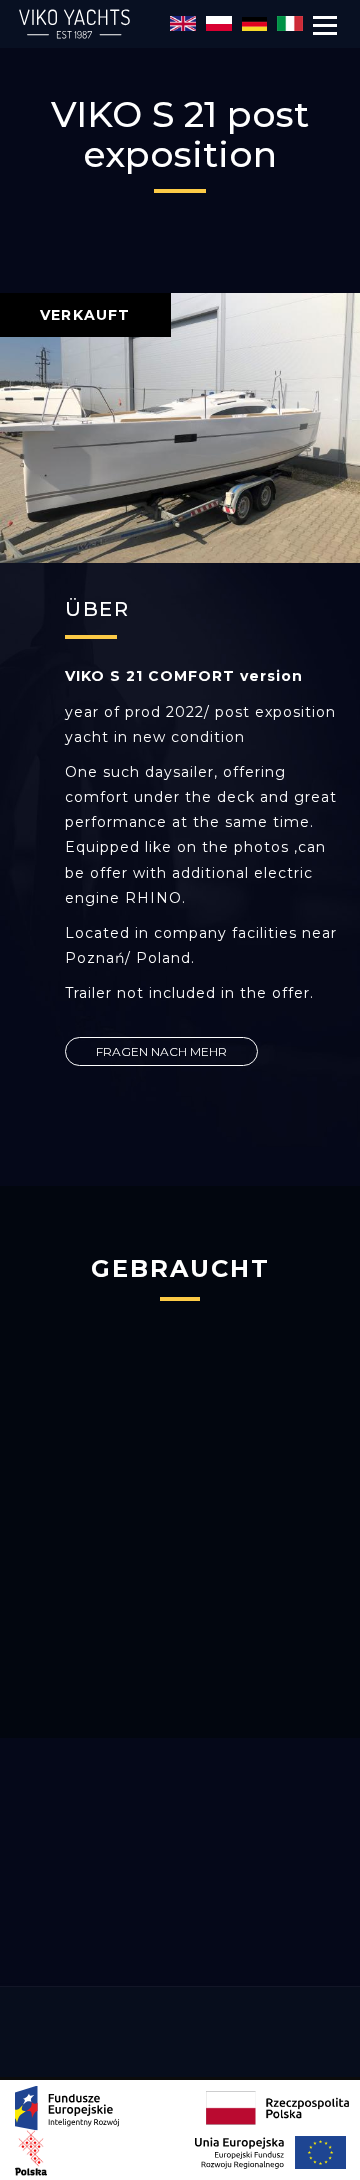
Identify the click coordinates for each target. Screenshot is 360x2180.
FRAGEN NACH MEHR (161, 1051)
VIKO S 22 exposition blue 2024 (180, 1639)
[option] (180, 428)
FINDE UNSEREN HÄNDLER (180, 1942)
